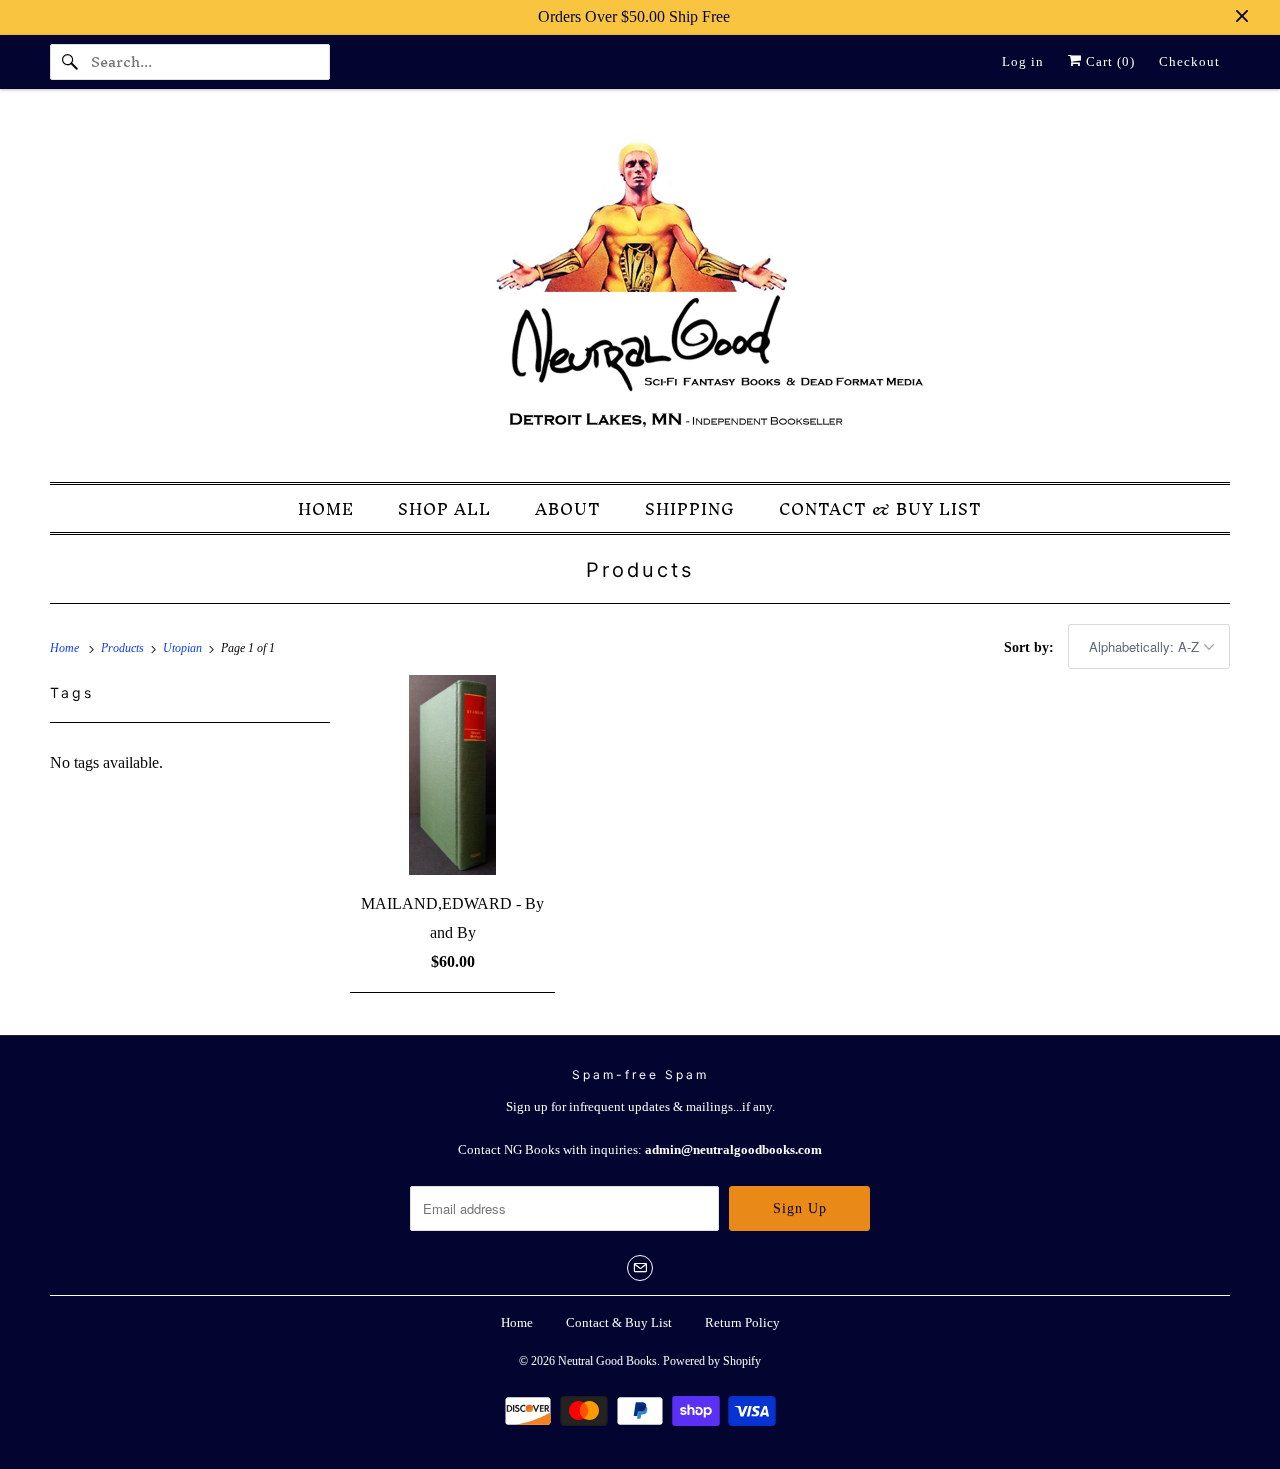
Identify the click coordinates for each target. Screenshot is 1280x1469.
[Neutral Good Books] (640, 291)
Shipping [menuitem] (690, 509)
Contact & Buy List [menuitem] (880, 509)
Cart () (1108, 61)
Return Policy (742, 1322)
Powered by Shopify (712, 1361)
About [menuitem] (568, 509)
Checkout (1189, 61)
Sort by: (1031, 647)
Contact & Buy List (619, 1322)
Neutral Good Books (607, 1361)
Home (517, 1322)
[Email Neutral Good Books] (640, 1268)
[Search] (70, 62)
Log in (1023, 61)
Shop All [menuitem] (444, 509)
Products (640, 570)
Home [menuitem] (326, 509)
